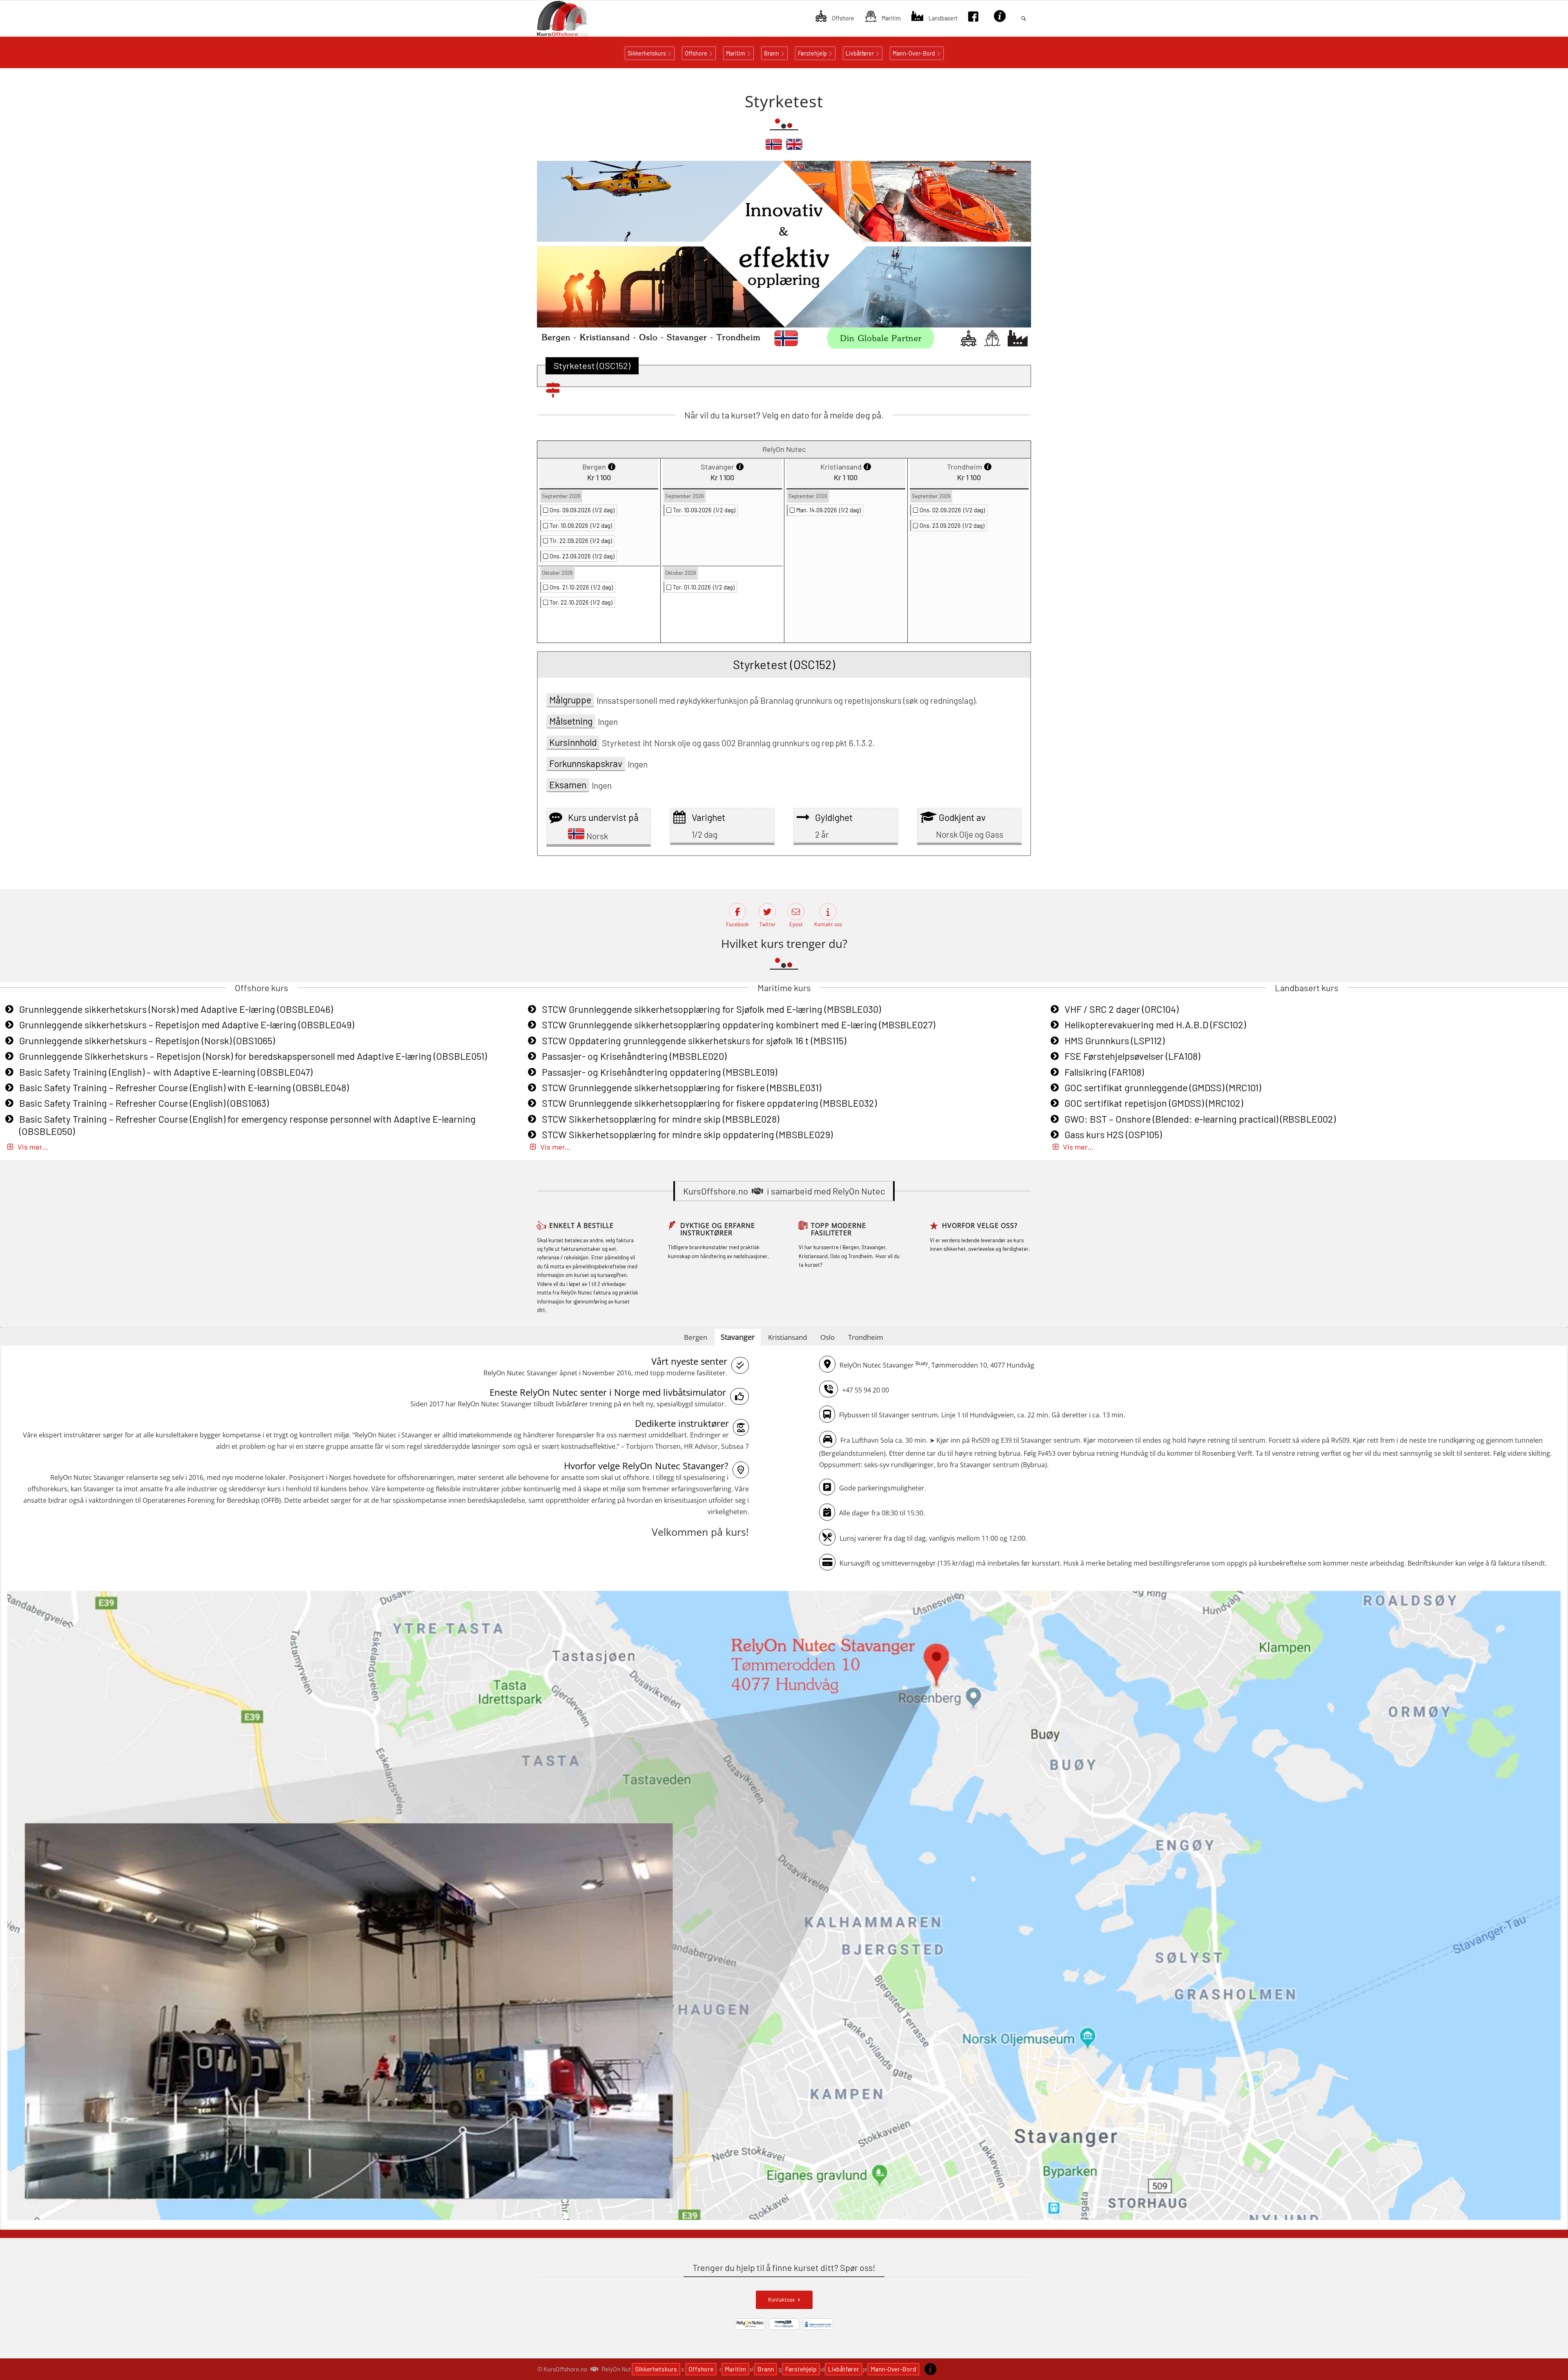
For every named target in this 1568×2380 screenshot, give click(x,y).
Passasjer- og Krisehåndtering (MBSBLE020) (634, 1056)
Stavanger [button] (738, 1337)
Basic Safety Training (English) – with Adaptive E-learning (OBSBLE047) (166, 1072)
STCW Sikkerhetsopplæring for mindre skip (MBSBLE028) (660, 1119)
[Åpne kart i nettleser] (784, 1907)
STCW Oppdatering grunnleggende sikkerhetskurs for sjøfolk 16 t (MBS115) (694, 1041)
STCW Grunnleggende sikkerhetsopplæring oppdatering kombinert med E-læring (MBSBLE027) (738, 1025)
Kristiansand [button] (787, 1337)
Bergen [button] (696, 1337)
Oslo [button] (827, 1337)
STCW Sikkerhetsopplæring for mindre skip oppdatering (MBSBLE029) (687, 1134)
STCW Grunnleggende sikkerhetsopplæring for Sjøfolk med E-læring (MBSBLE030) (711, 1009)
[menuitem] (835, 18)
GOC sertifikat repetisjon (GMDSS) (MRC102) (1154, 1103)
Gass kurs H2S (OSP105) (1113, 1134)
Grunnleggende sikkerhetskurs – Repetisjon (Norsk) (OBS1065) (147, 1041)
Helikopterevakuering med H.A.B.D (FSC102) (1155, 1025)
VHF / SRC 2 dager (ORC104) (1121, 1009)
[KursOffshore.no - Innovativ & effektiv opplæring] (576, 18)
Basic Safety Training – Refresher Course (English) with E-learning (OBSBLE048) (184, 1088)
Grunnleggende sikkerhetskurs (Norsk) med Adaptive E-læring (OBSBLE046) (176, 1009)
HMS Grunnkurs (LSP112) (1115, 1041)
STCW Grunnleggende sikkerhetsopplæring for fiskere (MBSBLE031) (682, 1088)
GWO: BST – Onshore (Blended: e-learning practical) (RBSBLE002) (1200, 1119)
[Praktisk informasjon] (930, 2369)
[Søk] (1023, 18)
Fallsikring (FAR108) (1104, 1072)
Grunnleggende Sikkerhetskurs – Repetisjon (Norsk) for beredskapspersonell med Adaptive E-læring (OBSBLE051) (253, 1056)
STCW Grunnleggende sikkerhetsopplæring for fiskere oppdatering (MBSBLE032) (709, 1103)
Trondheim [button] (866, 1337)
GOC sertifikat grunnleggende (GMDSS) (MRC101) (1163, 1088)
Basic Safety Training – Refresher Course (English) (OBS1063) (144, 1103)
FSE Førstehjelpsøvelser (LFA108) (1132, 1056)
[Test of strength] (794, 148)
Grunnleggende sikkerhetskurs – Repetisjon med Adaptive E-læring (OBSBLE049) (187, 1025)
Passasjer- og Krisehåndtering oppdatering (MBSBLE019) (659, 1072)
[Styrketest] (774, 148)
